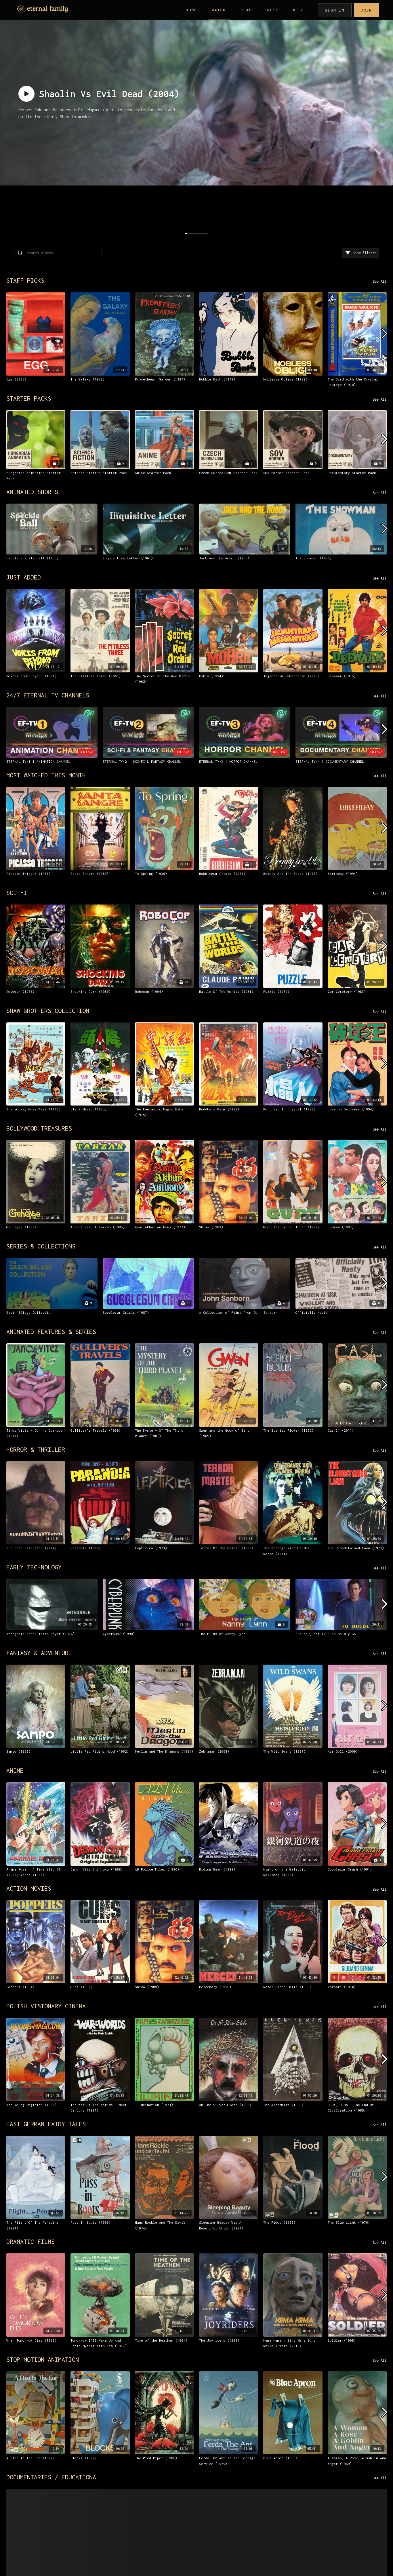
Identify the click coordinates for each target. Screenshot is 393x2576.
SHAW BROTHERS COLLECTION (48, 1011)
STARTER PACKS (29, 398)
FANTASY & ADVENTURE (39, 1653)
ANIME (15, 1770)
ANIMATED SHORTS (32, 492)
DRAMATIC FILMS (30, 2242)
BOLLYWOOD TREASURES (39, 1128)
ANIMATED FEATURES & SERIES (51, 1332)
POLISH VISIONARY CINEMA (46, 2006)
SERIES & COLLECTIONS (41, 1246)
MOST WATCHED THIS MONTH (46, 775)
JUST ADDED (24, 577)
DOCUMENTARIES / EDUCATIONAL (53, 2477)
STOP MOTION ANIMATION (43, 2359)
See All (380, 281)
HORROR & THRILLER (36, 1449)
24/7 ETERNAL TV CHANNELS (48, 695)
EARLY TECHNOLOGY (34, 1567)
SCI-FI (17, 893)
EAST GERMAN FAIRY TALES (46, 2124)
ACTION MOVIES (29, 1888)
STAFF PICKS (25, 280)
